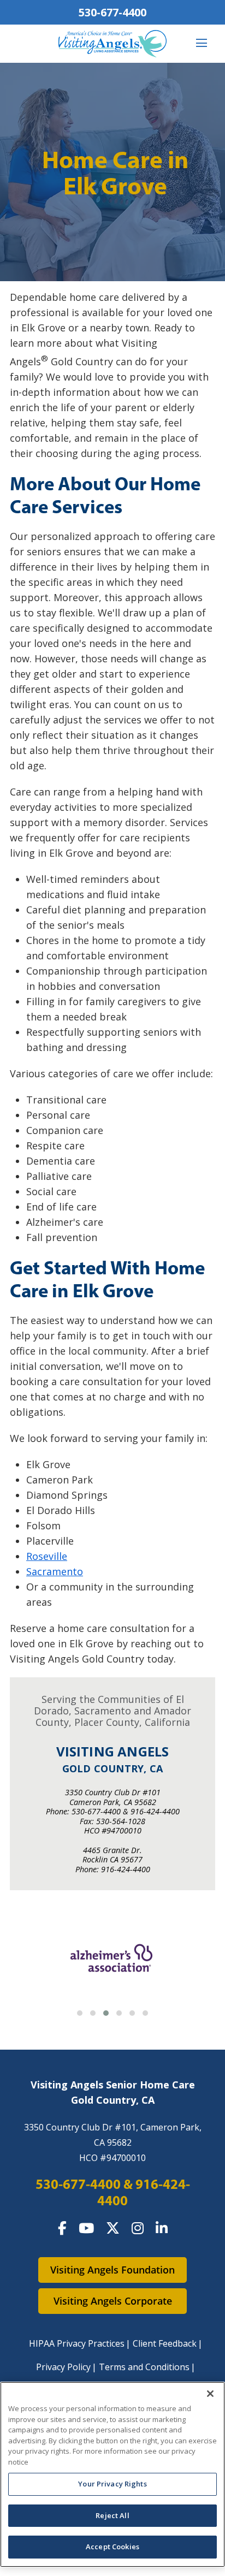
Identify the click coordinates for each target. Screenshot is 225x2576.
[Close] (210, 2394)
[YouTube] (86, 2228)
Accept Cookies (112, 2547)
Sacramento (55, 1571)
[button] (80, 2013)
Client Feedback (165, 2343)
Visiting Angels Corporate (113, 2301)
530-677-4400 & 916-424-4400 (113, 2192)
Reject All (112, 2515)
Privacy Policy (63, 2367)
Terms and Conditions (144, 2367)
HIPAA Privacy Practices (77, 2343)
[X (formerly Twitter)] (113, 2228)
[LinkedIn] (162, 2228)
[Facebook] (62, 2228)
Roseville (47, 1556)
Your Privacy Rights (112, 2484)
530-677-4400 (112, 12)
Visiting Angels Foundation (112, 2270)
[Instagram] (138, 2228)
